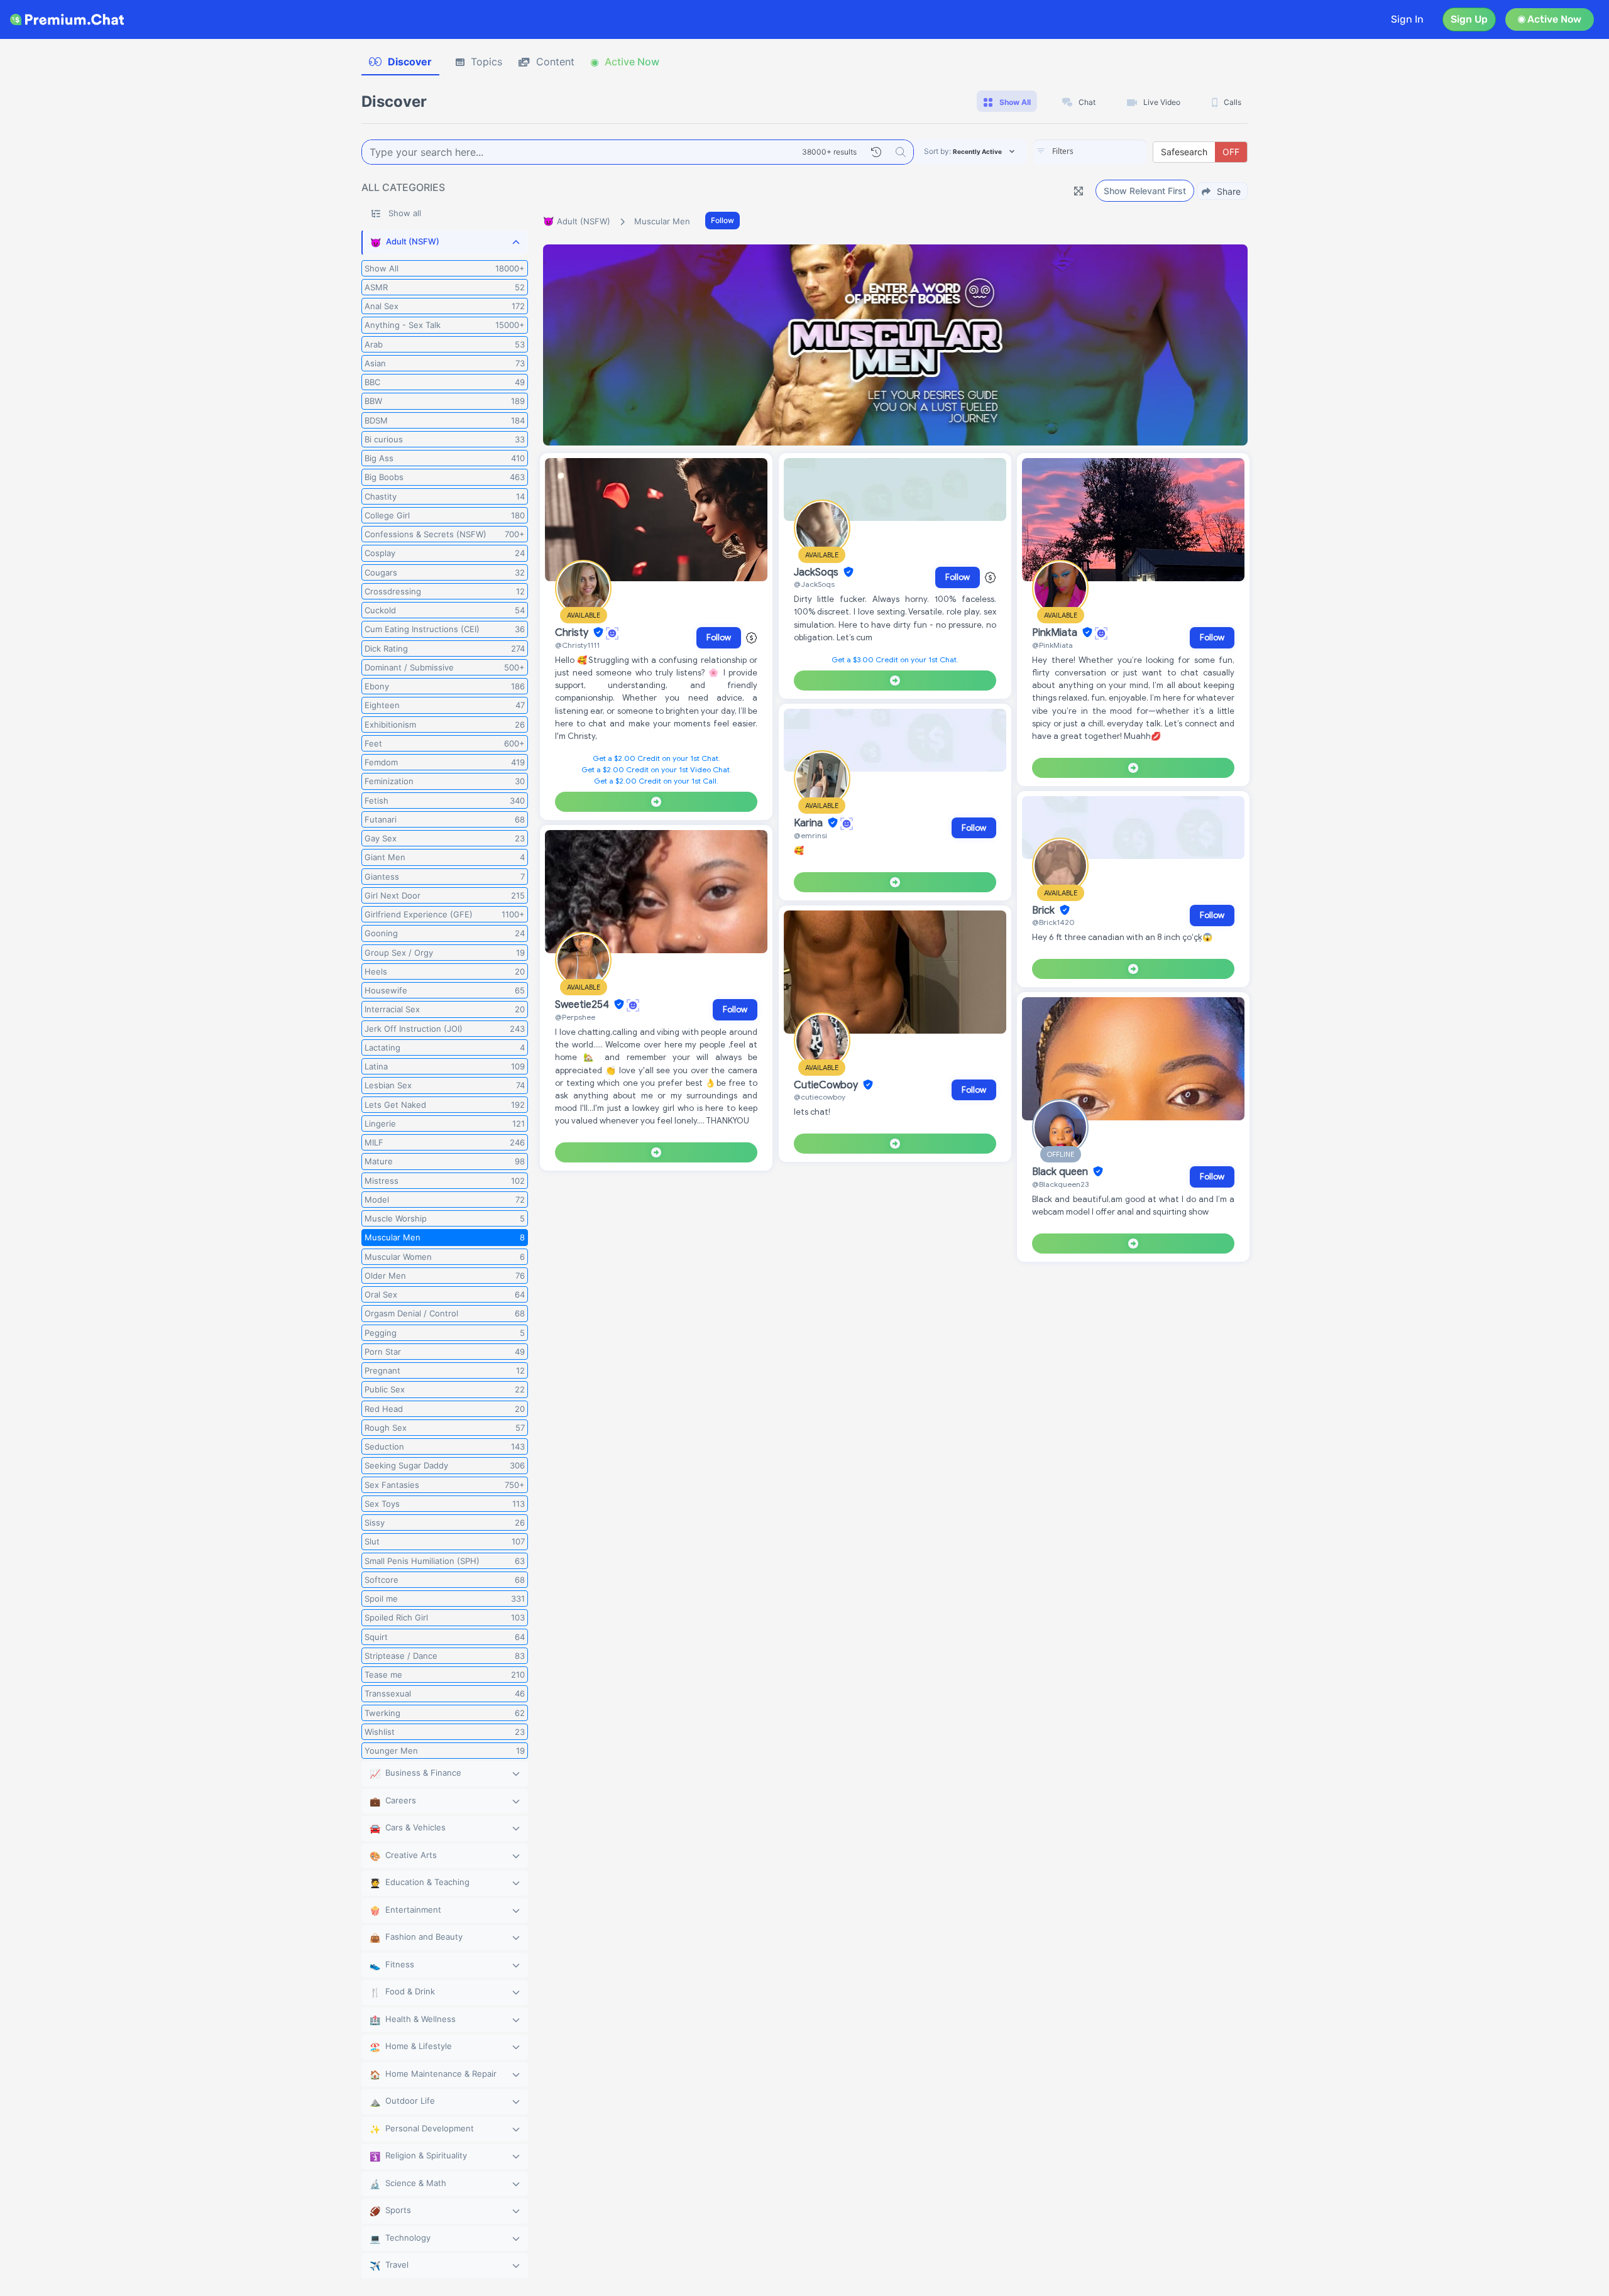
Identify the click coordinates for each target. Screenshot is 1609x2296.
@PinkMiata (1052, 645)
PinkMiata (1056, 633)
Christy (573, 633)
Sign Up (1469, 19)
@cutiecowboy (820, 1097)
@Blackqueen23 (1060, 1184)
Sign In (1407, 19)
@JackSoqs (814, 584)
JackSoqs (817, 572)
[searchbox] (1109, 151)
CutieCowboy (827, 1085)
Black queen (1061, 1172)
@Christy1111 (577, 645)
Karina (810, 823)
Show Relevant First (1145, 191)
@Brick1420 (1053, 922)
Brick (1045, 910)
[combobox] (1090, 152)
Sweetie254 (583, 1005)
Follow (722, 220)
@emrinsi (810, 835)
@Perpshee (575, 1017)
